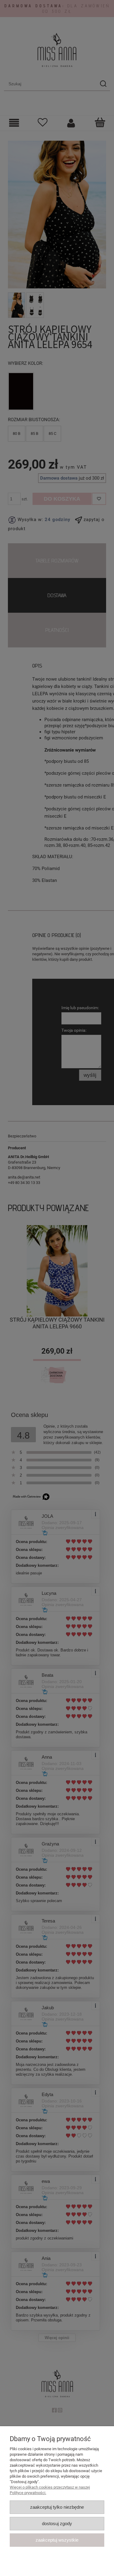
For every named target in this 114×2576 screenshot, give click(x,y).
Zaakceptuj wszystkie (57, 2540)
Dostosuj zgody (57, 2523)
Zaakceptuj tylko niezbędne (57, 2507)
